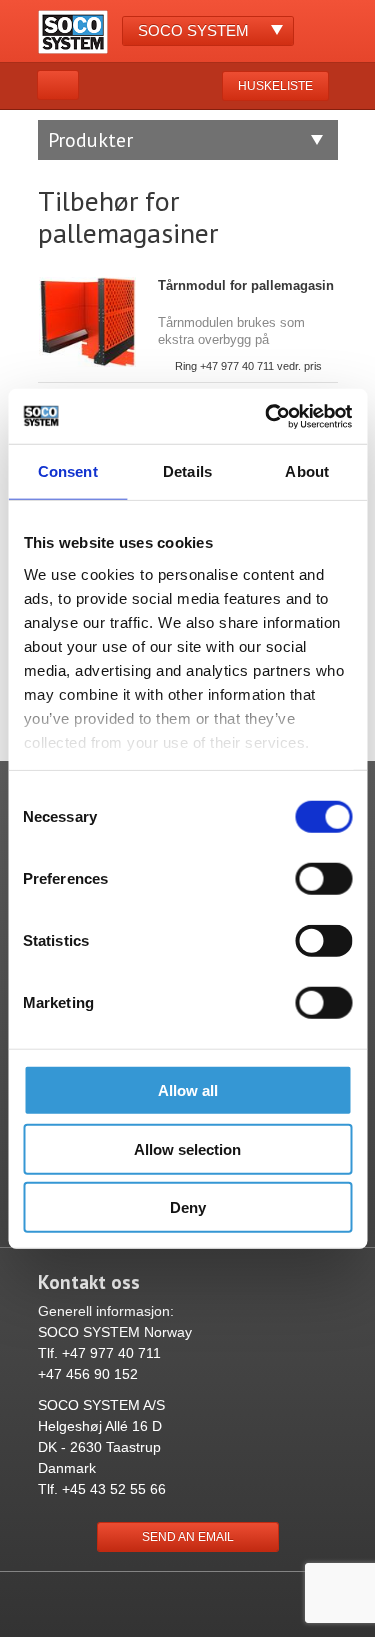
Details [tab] (187, 471)
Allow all (188, 1090)
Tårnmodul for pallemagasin (246, 285)
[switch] (323, 879)
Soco (193, 30)
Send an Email (188, 1537)
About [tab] (307, 471)
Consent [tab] (68, 471)
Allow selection (187, 1148)
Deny (188, 1207)
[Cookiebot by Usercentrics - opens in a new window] (267, 416)
